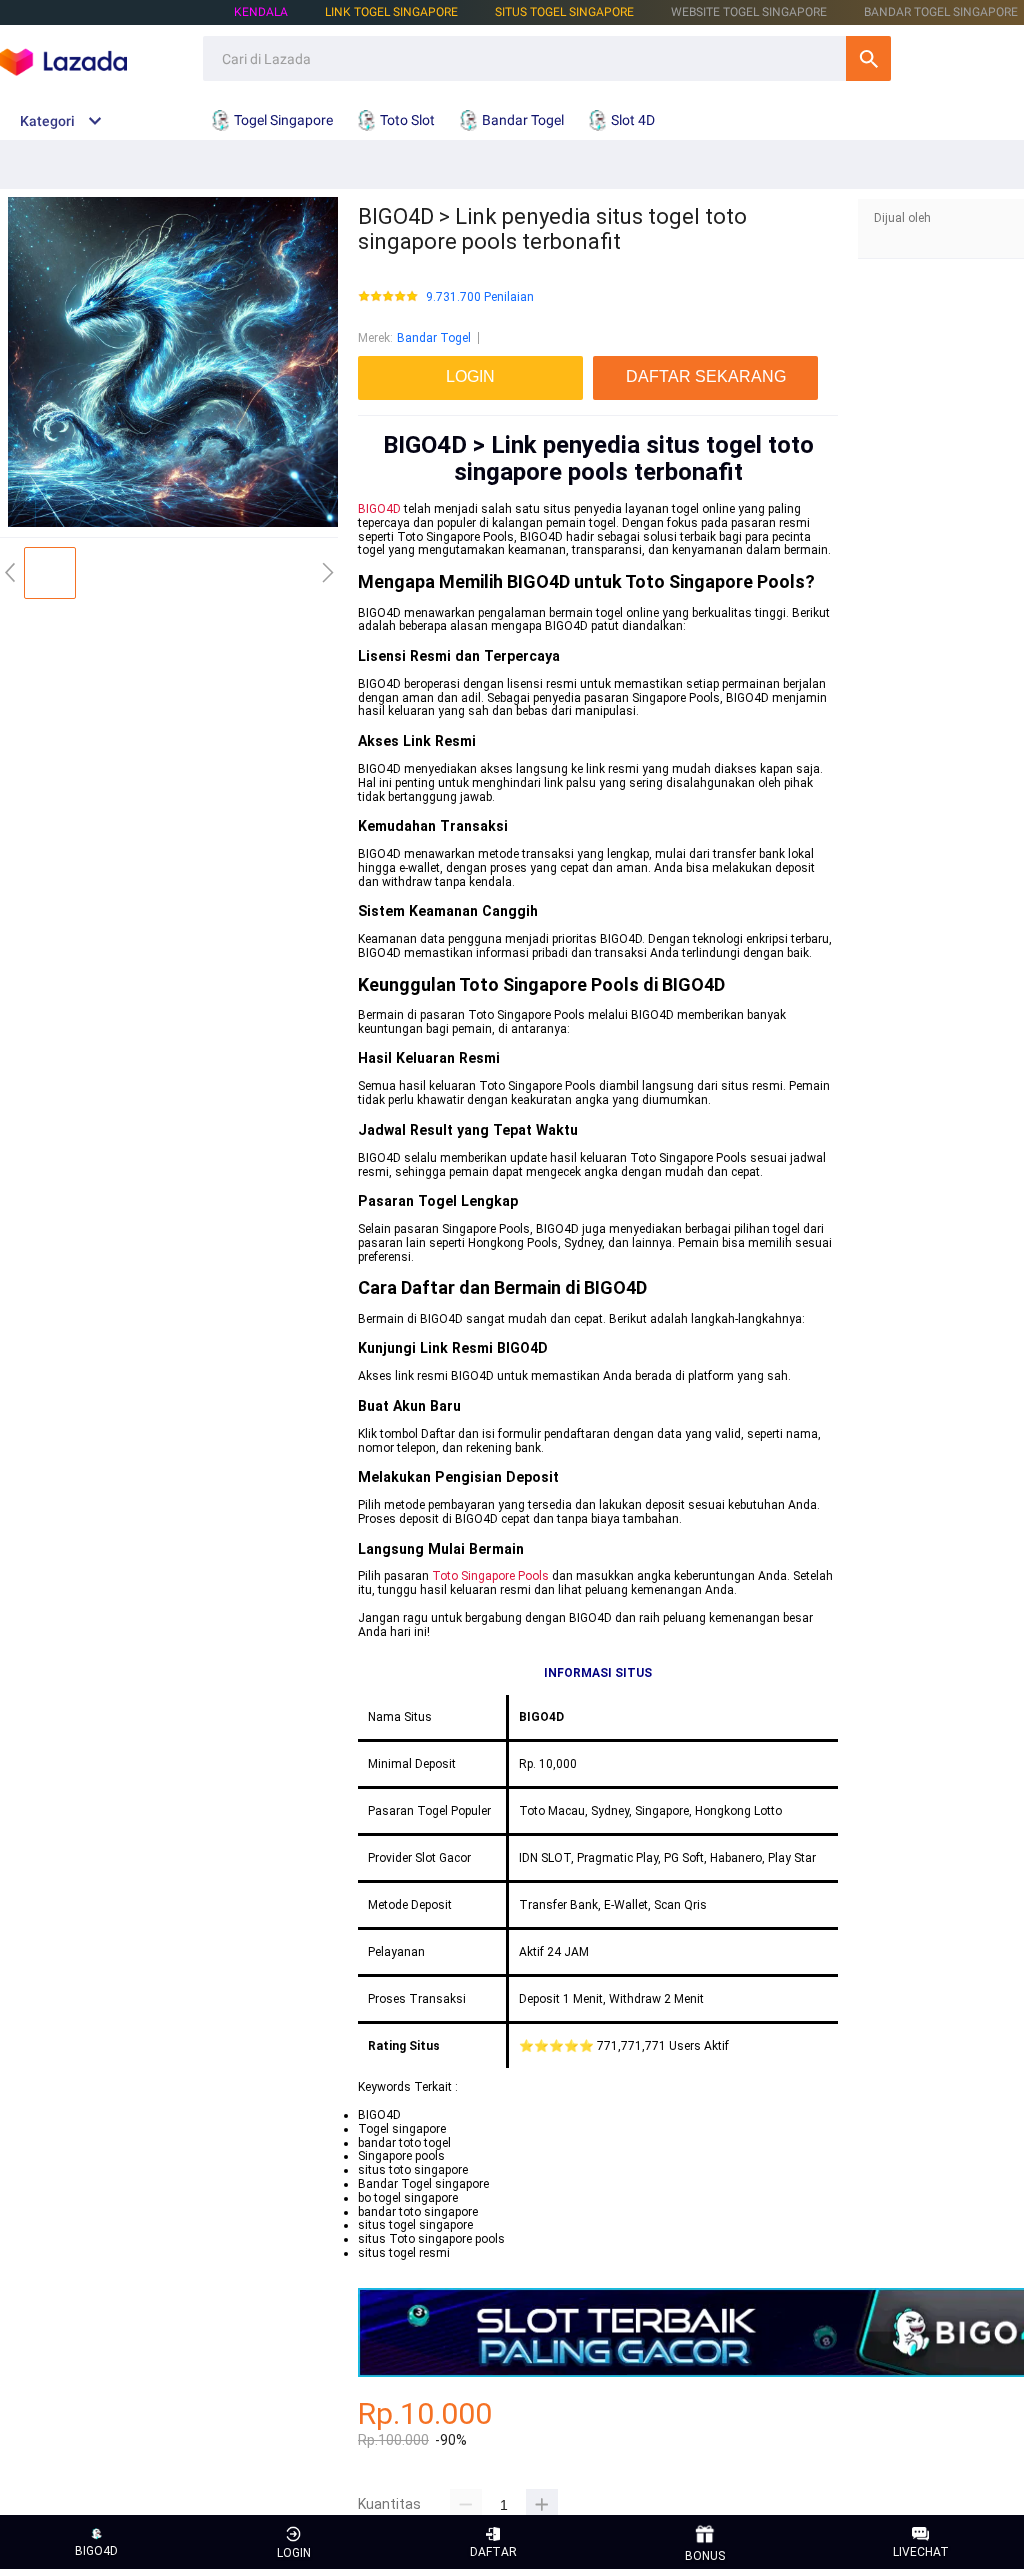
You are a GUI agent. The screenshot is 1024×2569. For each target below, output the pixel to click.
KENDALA (261, 12)
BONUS (705, 2556)
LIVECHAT (921, 2552)
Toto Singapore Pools (490, 1576)
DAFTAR (493, 2552)
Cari (868, 58)
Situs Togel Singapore (564, 12)
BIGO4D (379, 509)
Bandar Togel (434, 338)
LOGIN (294, 2553)
